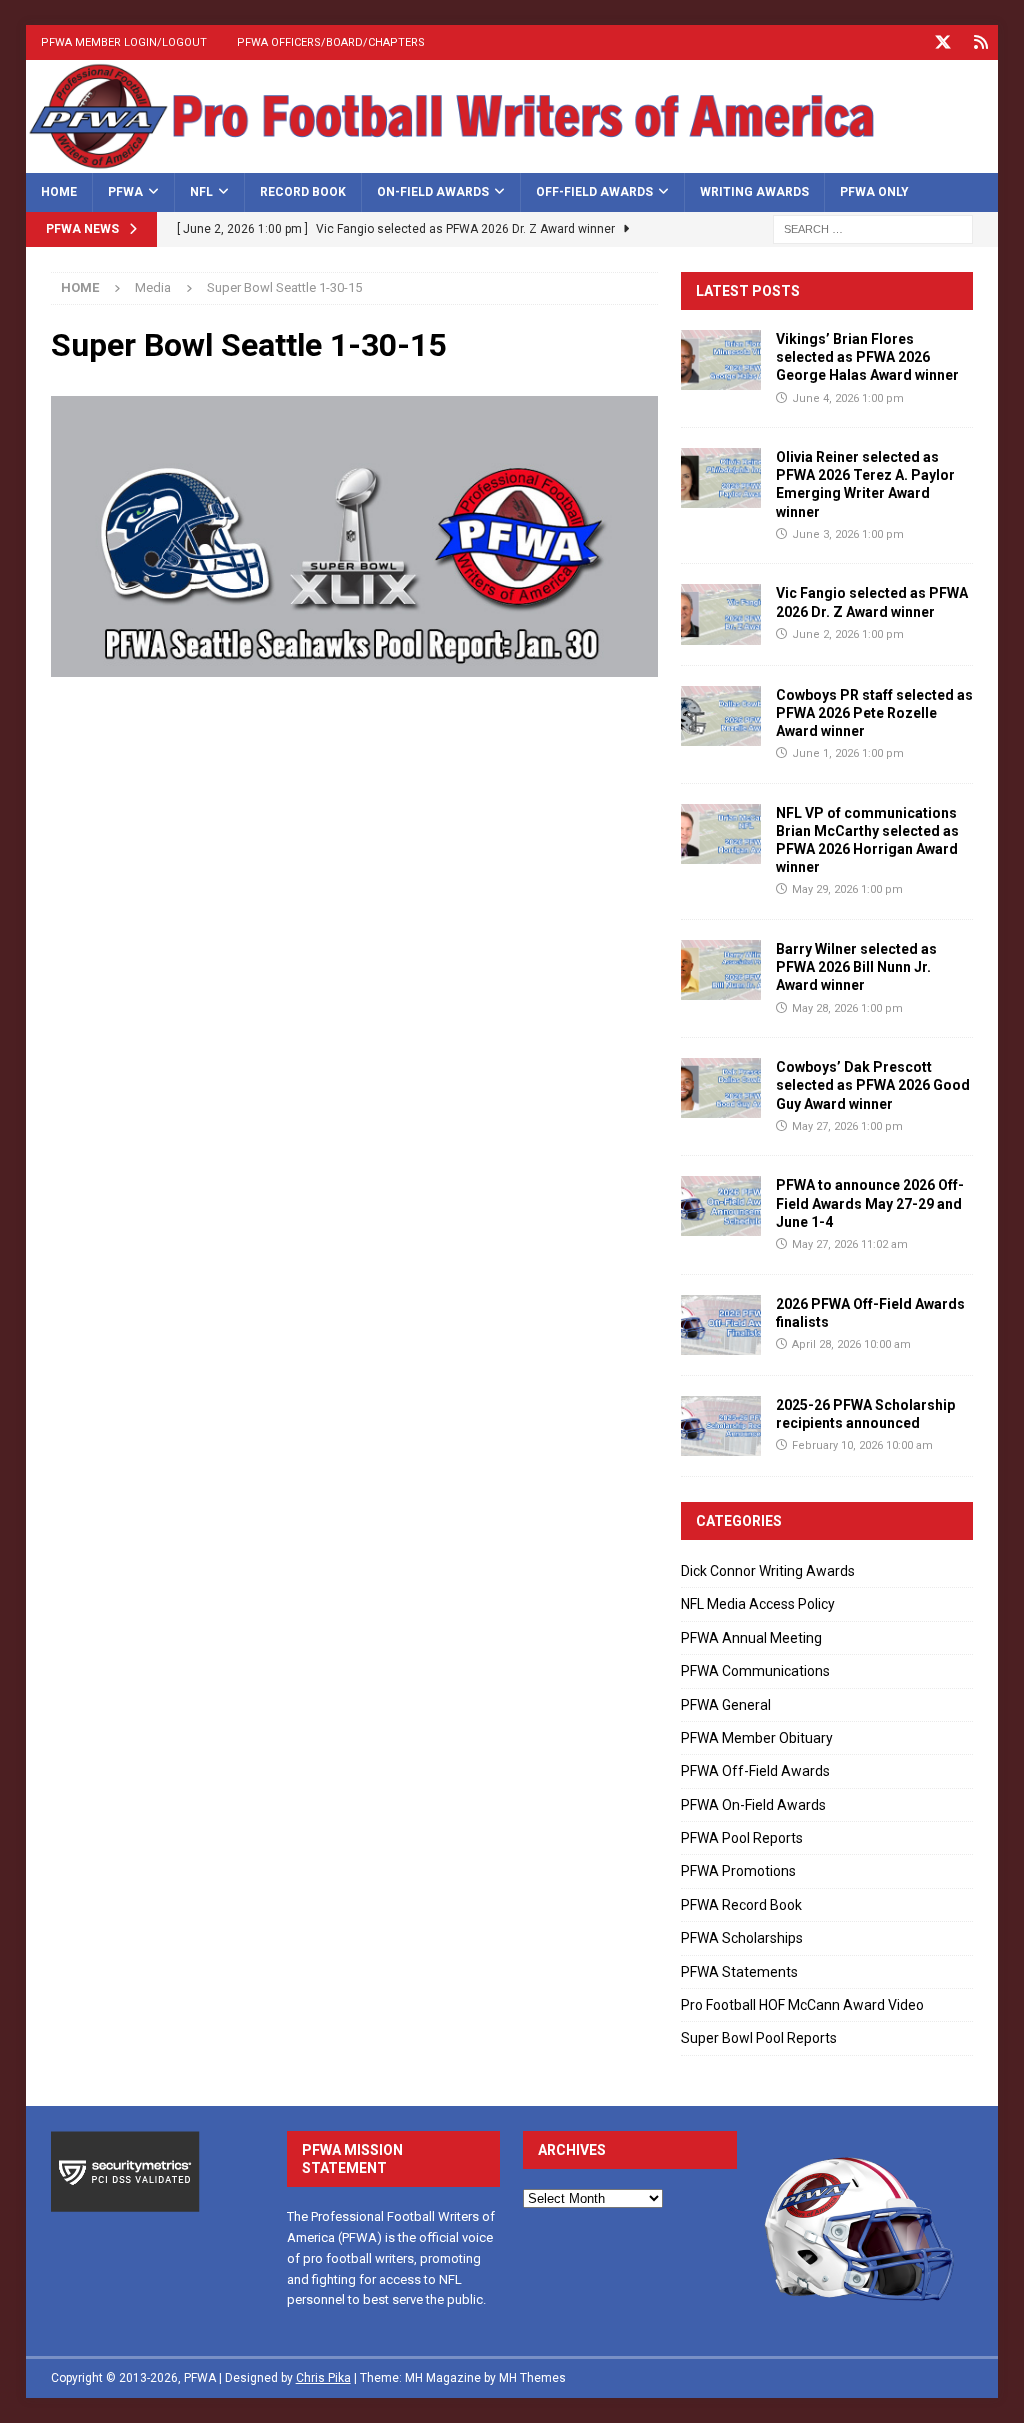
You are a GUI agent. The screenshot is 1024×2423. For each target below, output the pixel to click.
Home (59, 192)
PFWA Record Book (741, 1905)
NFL (201, 192)
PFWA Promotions (738, 1871)
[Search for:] (873, 228)
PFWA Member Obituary (757, 1738)
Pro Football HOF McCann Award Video (802, 2005)
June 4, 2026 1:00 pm (848, 398)
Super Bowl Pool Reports (759, 2038)
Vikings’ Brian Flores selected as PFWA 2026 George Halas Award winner (867, 357)
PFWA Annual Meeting (751, 1638)
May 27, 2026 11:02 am (850, 1244)
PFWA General (726, 1705)
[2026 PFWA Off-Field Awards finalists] (721, 1325)
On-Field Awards (433, 192)
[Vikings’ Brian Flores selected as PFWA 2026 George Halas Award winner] (721, 360)
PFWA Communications (755, 1671)
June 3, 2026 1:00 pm (848, 534)
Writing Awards (754, 192)
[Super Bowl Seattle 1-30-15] (354, 665)
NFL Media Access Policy (758, 1604)
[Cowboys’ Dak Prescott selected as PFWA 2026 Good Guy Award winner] (721, 1088)
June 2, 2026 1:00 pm (848, 634)
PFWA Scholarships (742, 1938)
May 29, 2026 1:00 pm (847, 889)
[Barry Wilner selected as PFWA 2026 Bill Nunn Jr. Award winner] (721, 970)
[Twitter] (942, 42)
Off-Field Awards (594, 192)
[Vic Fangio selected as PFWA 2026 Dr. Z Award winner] (721, 614)
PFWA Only (874, 192)
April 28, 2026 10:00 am (851, 1344)
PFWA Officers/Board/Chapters (331, 42)
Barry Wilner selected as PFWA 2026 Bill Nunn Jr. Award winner (856, 967)
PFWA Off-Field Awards (755, 1771)
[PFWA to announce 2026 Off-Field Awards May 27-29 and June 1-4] (721, 1206)
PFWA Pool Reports (742, 1838)
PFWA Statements (739, 1972)
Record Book (303, 192)
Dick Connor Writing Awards (768, 1571)
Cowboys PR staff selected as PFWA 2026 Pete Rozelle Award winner (874, 713)
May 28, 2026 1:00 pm (847, 1008)
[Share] (980, 42)
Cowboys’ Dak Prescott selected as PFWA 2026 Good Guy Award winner (873, 1085)
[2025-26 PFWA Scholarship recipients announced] (721, 1426)
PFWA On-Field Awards (753, 1805)
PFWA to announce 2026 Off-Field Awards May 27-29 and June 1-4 (870, 1203)
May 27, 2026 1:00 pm (847, 1126)
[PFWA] (512, 161)
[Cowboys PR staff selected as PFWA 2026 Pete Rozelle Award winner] (721, 716)
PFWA (125, 192)
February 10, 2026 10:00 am (862, 1445)
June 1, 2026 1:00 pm (848, 753)
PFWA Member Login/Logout (124, 42)
